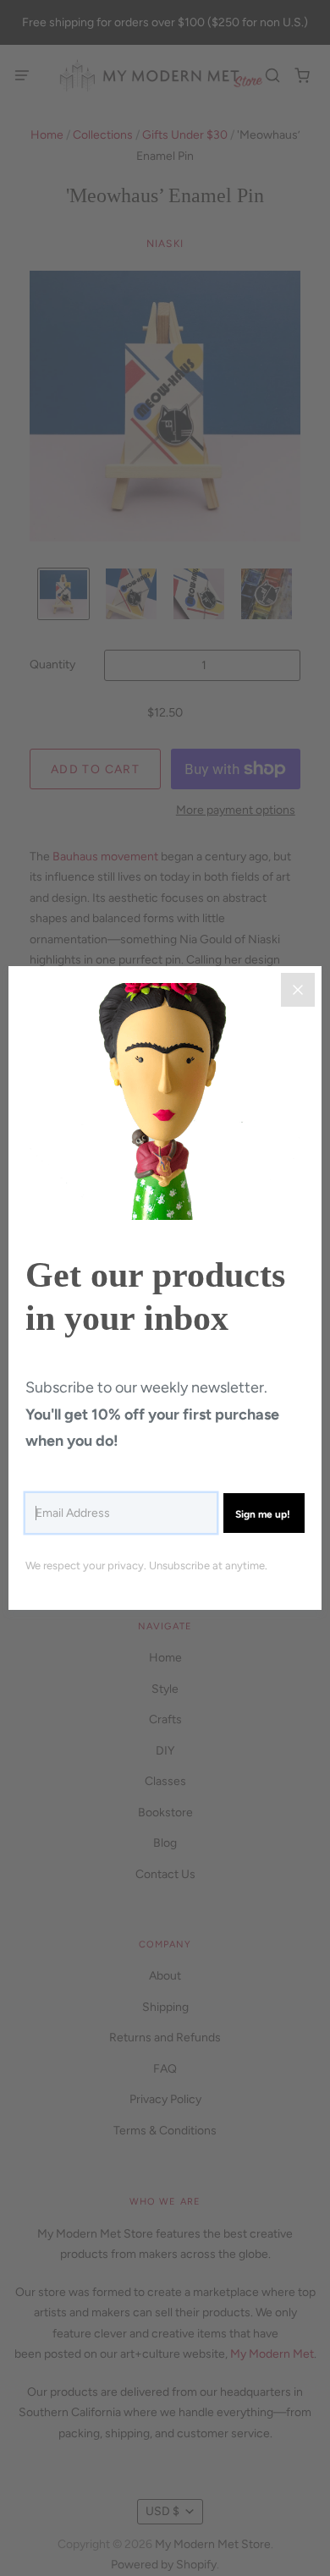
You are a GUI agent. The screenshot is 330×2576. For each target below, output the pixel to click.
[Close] (298, 990)
